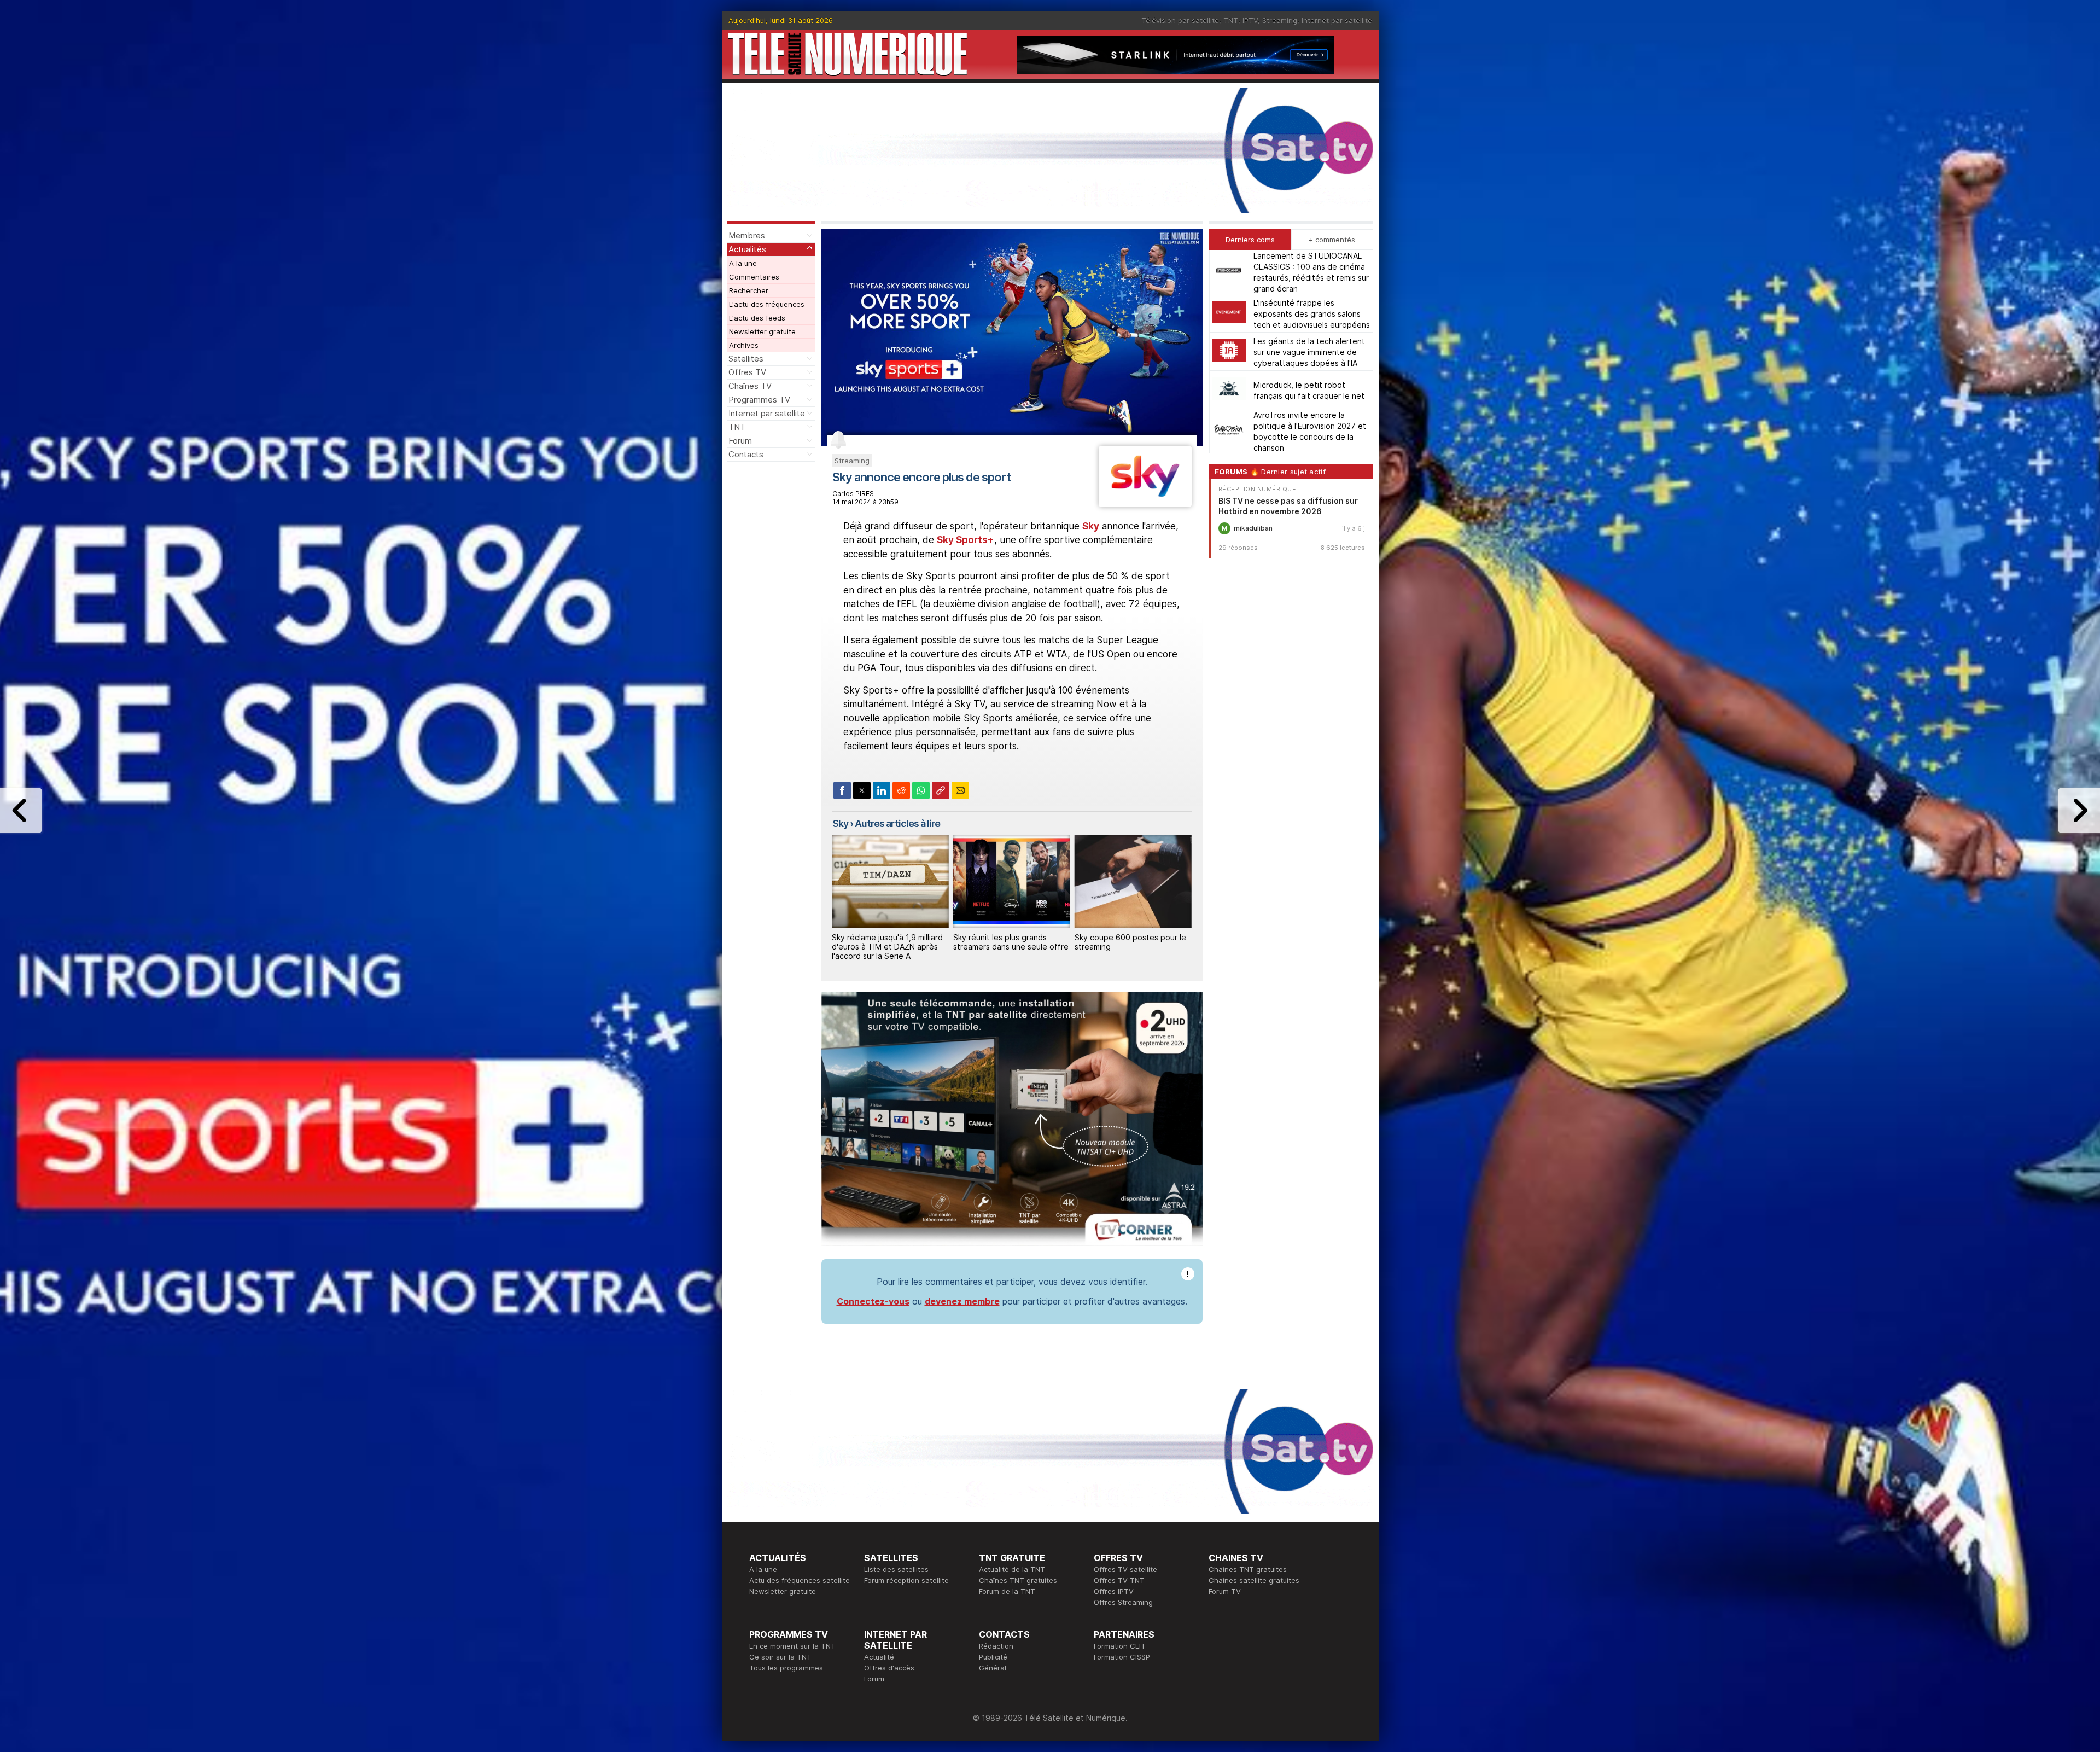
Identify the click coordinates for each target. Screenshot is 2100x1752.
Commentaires (754, 277)
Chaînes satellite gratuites (1254, 1580)
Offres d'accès (889, 1668)
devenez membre (962, 1301)
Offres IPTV (1114, 1591)
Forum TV (1225, 1591)
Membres (747, 235)
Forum (740, 441)
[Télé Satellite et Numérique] (848, 54)
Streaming (1280, 20)
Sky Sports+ (966, 540)
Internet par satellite (1337, 20)
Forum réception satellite (906, 1580)
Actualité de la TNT (1012, 1569)
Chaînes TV (750, 386)
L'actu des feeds (757, 318)
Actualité (879, 1657)
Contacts (746, 454)
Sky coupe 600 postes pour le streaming (1009, 942)
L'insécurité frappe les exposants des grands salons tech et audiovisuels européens (1312, 313)
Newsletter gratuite (762, 331)
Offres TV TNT (1119, 1580)
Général (993, 1668)
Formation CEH (1119, 1646)
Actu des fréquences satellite (800, 1580)
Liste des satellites (896, 1569)
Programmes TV (759, 400)
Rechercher (749, 290)
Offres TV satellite (1125, 1569)
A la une (743, 263)
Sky (1091, 526)
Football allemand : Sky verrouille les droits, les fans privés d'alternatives (1126, 947)
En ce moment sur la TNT (792, 1646)
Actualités (747, 249)
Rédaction (996, 1646)
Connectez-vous (873, 1301)
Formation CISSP (1122, 1657)
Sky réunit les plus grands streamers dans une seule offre (889, 942)
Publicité (993, 1657)
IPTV (1250, 20)
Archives (744, 345)
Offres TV (747, 372)
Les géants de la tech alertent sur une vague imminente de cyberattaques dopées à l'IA (1309, 351)
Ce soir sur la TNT (780, 1657)
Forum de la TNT (1007, 1591)
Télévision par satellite (1180, 20)
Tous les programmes (786, 1668)
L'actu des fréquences (767, 304)
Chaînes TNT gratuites (1018, 1580)
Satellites (746, 359)
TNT (1231, 20)
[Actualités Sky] (1145, 504)
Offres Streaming (1123, 1602)
